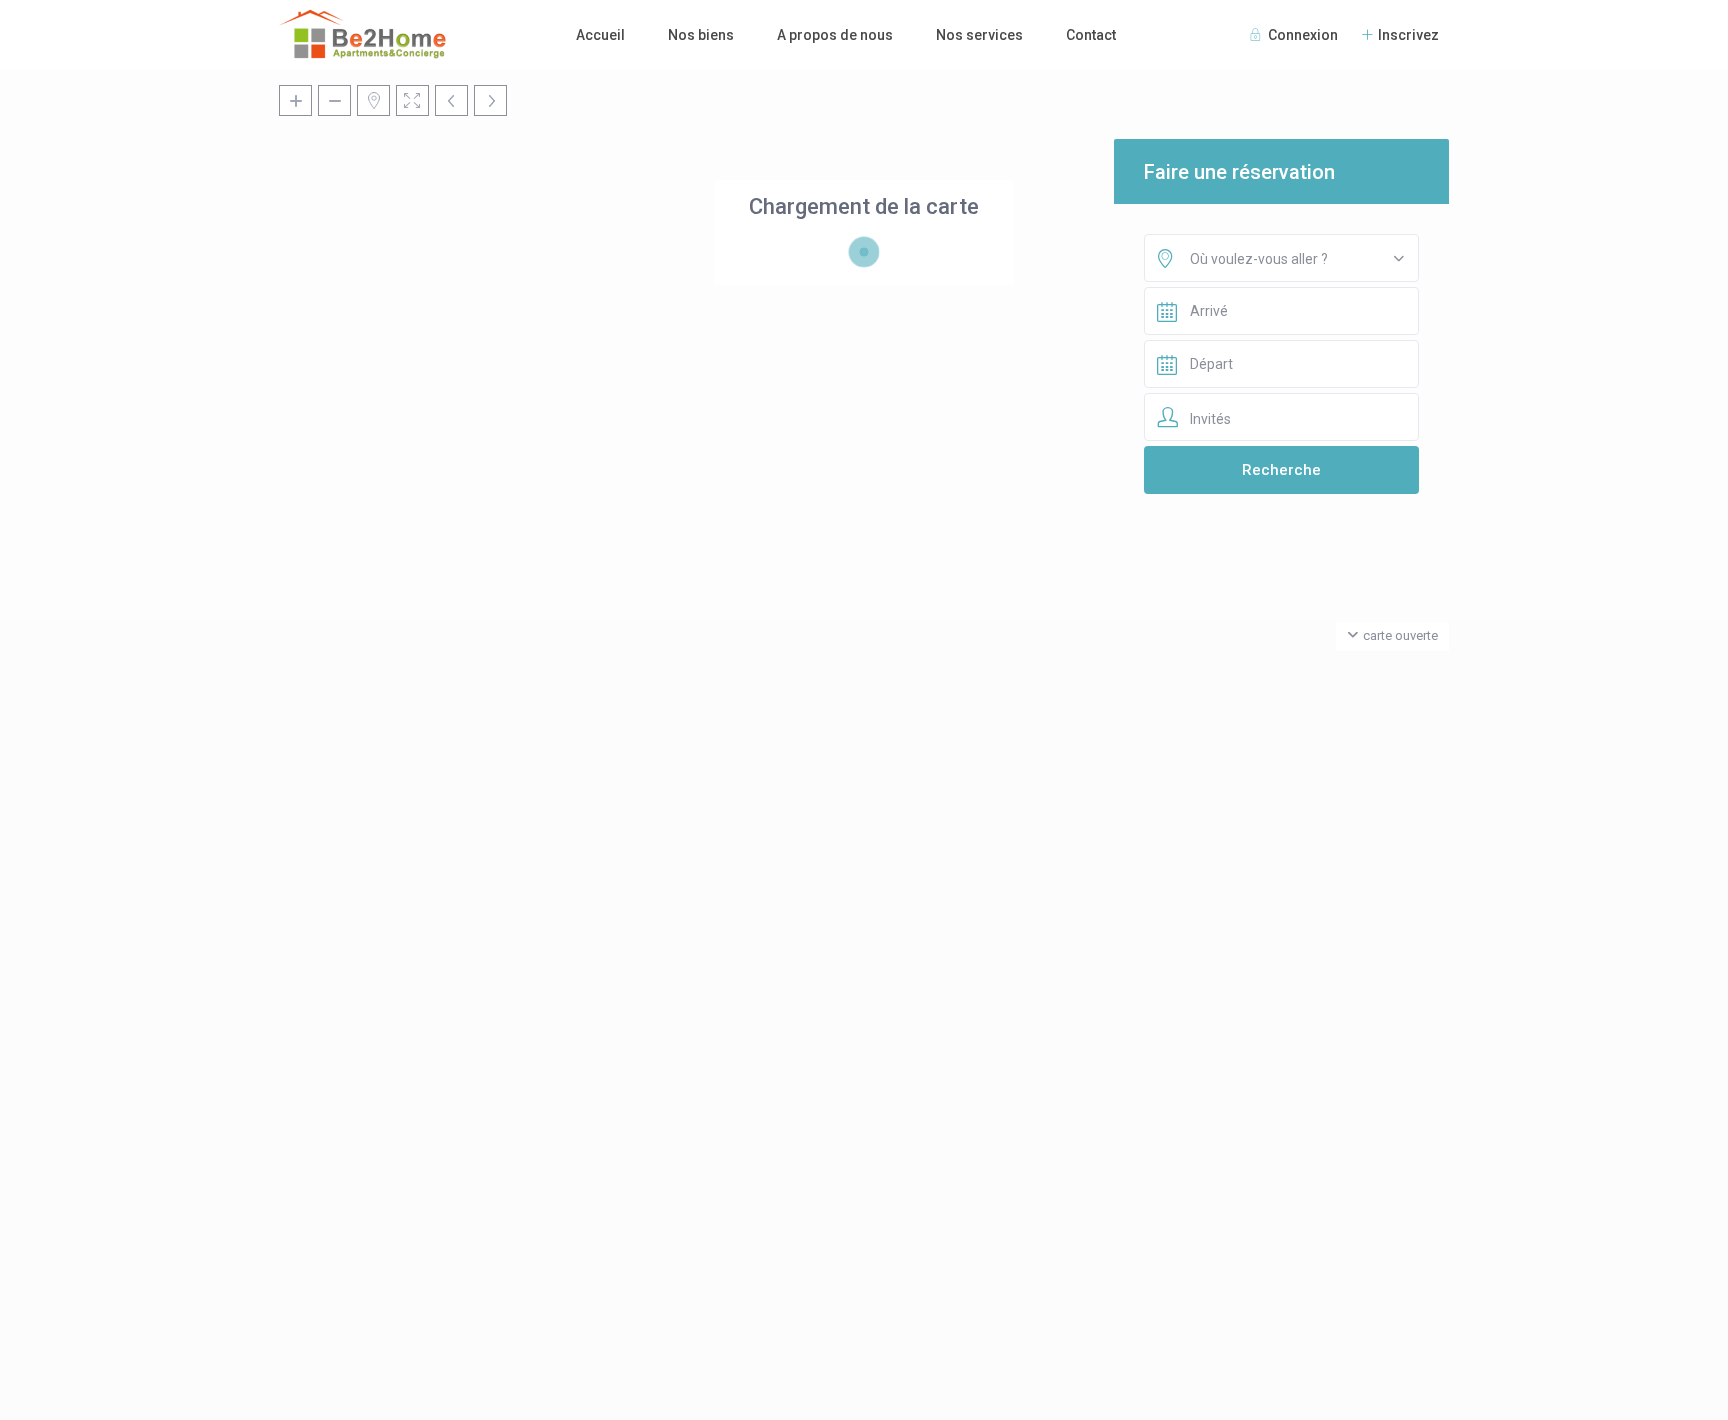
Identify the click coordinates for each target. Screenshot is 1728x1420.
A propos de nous (835, 35)
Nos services (979, 35)
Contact (1091, 35)
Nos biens (701, 35)
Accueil (600, 35)
